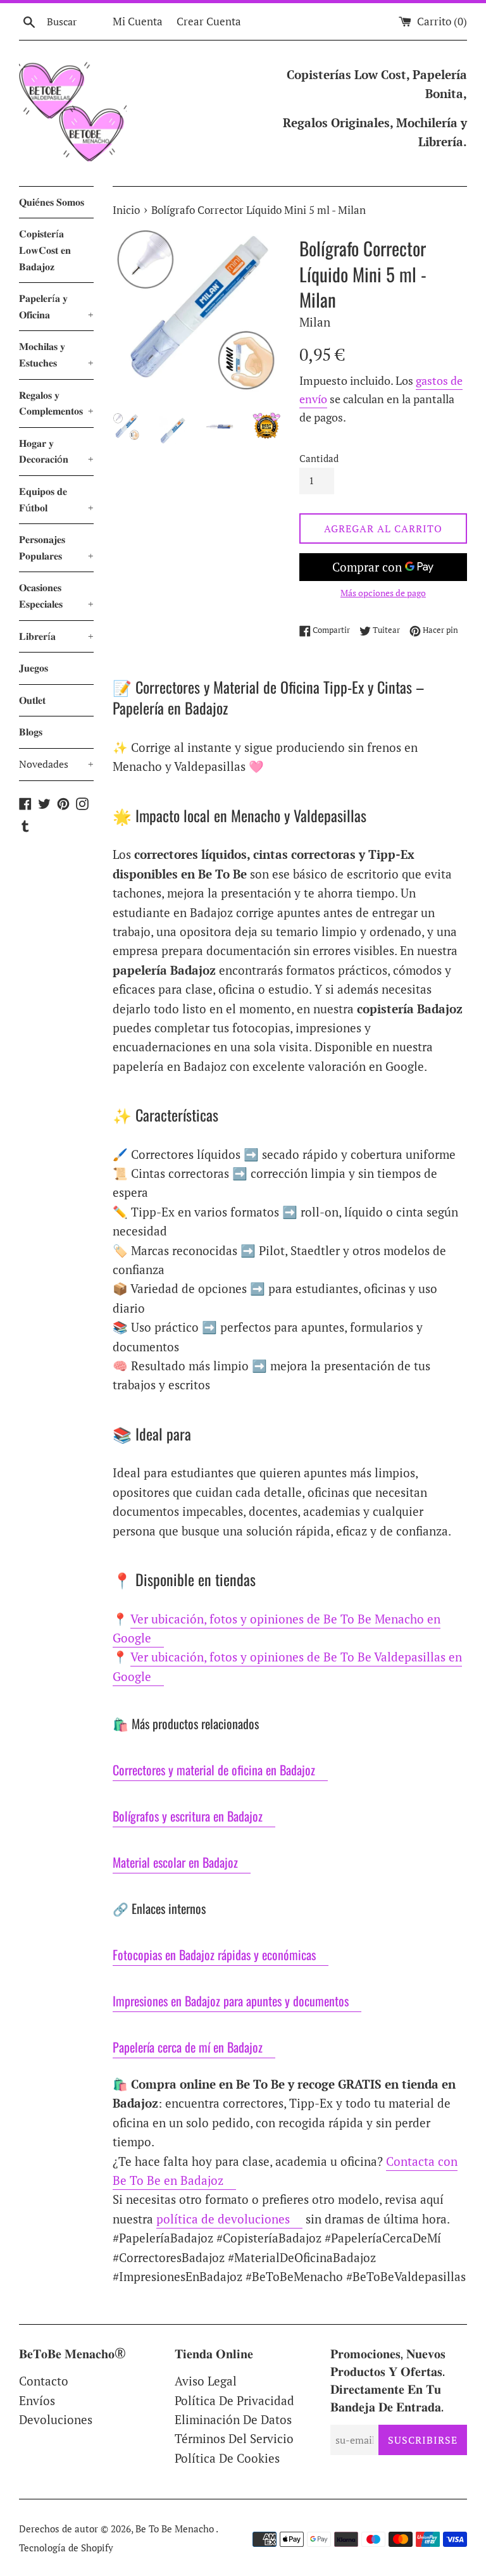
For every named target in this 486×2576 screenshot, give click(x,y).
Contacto (44, 2381)
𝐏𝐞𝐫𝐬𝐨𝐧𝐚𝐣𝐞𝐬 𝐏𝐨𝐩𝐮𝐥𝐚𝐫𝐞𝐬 (56, 547)
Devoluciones (56, 2419)
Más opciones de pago (383, 593)
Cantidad (319, 458)
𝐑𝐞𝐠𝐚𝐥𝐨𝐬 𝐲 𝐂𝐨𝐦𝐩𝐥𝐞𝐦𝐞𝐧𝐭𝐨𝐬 (56, 403)
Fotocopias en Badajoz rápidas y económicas (214, 1954)
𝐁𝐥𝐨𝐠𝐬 (31, 732)
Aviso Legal (206, 2381)
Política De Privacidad (234, 2400)
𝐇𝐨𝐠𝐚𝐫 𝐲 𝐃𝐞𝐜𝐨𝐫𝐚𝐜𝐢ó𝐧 (56, 451)
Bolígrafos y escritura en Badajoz (188, 1816)
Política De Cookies (227, 2458)
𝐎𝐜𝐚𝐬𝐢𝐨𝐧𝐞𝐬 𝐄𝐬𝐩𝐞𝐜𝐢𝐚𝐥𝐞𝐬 (56, 596)
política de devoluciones (223, 2219)
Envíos (37, 2400)
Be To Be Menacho (176, 2529)
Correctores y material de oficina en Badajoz (214, 1770)
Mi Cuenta (138, 21)
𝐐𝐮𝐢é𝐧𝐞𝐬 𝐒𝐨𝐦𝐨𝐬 (52, 202)
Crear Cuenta (209, 21)
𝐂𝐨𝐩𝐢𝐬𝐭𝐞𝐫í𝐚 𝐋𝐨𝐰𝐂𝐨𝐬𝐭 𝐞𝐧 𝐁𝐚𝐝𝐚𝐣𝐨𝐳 (45, 250)
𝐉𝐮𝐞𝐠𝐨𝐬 (34, 668)
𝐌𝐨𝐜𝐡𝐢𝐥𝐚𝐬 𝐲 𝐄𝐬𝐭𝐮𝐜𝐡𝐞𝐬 (56, 354)
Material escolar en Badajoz (175, 1862)
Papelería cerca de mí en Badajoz (188, 2047)
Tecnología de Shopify (66, 2548)
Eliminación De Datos (233, 2419)
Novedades (56, 764)
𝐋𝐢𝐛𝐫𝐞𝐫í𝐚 (56, 636)
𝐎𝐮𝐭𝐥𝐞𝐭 (32, 700)
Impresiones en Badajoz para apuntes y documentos (231, 2001)
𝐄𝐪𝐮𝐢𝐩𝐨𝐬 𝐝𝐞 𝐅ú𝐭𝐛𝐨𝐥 (56, 499)
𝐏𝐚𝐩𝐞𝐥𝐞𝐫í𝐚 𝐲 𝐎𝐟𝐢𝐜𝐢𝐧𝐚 (56, 306)
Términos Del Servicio (234, 2438)
